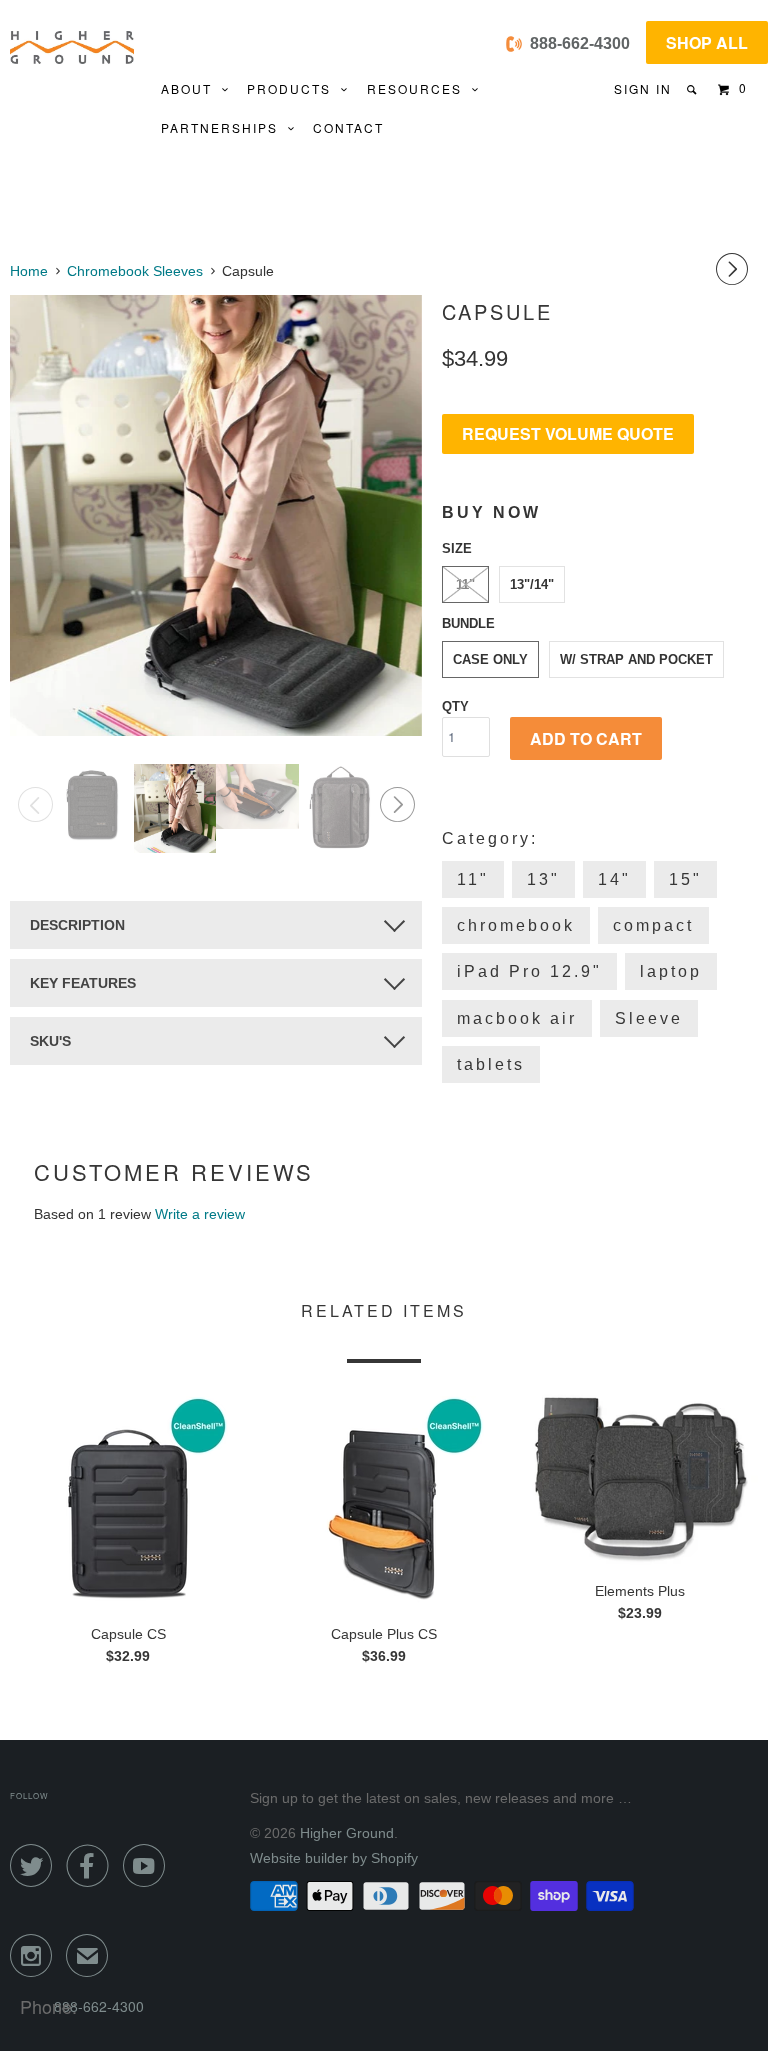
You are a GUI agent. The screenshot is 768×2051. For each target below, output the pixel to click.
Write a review (200, 1214)
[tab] (216, 925)
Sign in (643, 88)
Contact (348, 127)
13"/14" (532, 584)
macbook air (517, 1018)
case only (490, 659)
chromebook (516, 925)
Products (294, 88)
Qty (455, 706)
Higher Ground (347, 1833)
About (191, 88)
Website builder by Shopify (334, 1858)
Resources (419, 88)
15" (685, 879)
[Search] (693, 89)
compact (653, 925)
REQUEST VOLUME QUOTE (568, 433)
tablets (491, 1064)
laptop (671, 971)
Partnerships (224, 127)
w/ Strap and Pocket (636, 659)
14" (614, 879)
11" (465, 584)
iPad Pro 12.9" (529, 971)
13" (543, 879)
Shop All (707, 42)
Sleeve (649, 1018)
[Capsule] (216, 515)
